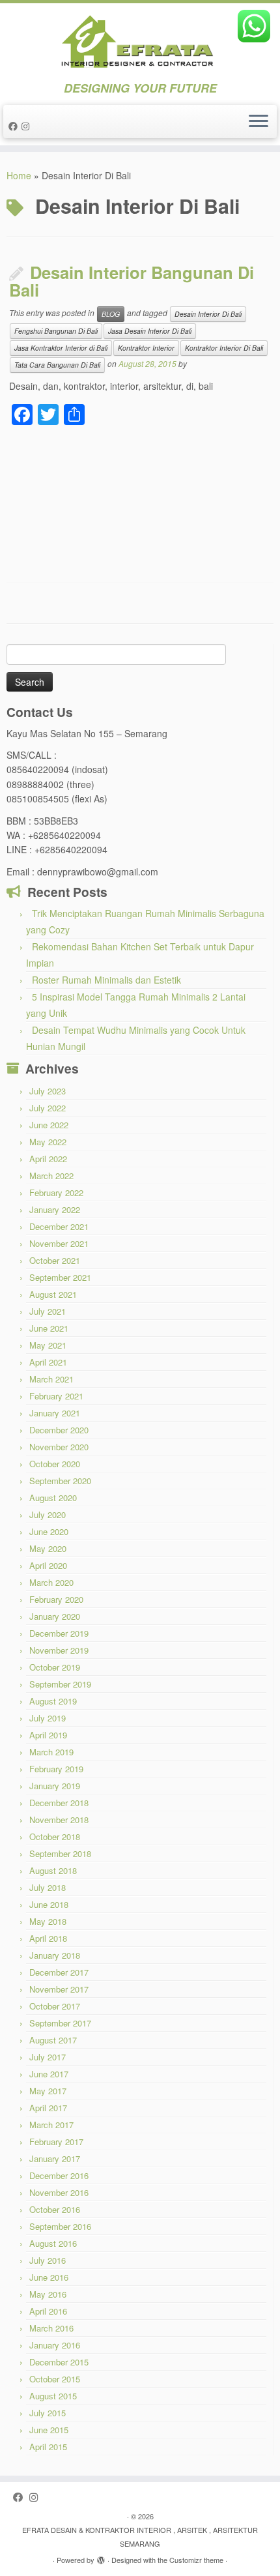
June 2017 (49, 2074)
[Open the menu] (259, 122)
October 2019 (55, 1667)
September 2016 (60, 2226)
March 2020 (51, 1582)
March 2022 (51, 1176)
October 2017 (55, 2006)
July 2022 (48, 1108)
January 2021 (55, 1413)
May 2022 (48, 1142)
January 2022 (55, 1209)
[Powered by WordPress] (101, 2557)
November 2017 (59, 1989)
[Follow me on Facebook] (15, 126)
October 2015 (55, 2379)
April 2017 (48, 2108)
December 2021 (59, 1226)
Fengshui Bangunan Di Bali (56, 331)
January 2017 (55, 2159)
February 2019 (56, 1769)
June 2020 (49, 1531)
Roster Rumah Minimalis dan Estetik (106, 980)
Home (19, 175)
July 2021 (48, 1311)
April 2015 (48, 2447)
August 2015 (53, 2396)
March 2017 (51, 2125)
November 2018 (59, 1820)
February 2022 (56, 1193)
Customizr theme (196, 2560)
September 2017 (60, 2023)
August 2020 (53, 1498)
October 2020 (55, 1464)
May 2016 (48, 2294)
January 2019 (55, 1786)
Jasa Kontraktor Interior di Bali (61, 348)
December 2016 (59, 2175)
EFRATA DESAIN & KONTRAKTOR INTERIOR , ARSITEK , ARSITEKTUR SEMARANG (140, 2537)
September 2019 (60, 1684)
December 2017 (59, 1972)
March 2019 (51, 1752)
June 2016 (49, 2277)
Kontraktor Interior (146, 348)
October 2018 (55, 1837)
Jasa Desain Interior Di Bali (150, 331)
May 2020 (48, 1548)
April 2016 (48, 2311)
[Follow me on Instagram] (27, 126)
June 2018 (49, 1904)
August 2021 (53, 1294)
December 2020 (59, 1430)
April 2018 (48, 1938)
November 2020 (59, 1447)
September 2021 (60, 1277)
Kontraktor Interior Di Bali (224, 348)
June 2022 (49, 1125)
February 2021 (56, 1396)
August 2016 (53, 2243)
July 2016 (48, 2260)
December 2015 (59, 2362)
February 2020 (56, 1599)
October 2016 (55, 2209)
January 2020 (55, 1616)
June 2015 (49, 2430)
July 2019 (48, 1718)
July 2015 (48, 2413)
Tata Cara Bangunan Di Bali (57, 365)
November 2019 (59, 1650)
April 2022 (48, 1159)
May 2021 (48, 1345)
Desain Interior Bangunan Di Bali (132, 281)
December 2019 (59, 1633)
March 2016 (51, 2328)
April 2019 (48, 1735)
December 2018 (59, 1803)
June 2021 (49, 1328)
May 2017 (48, 2091)
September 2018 (60, 1853)
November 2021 (59, 1243)
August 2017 (53, 2040)
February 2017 (56, 2142)
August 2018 (53, 1870)
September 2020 (60, 1481)
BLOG (111, 314)
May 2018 (48, 1921)
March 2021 (51, 1379)
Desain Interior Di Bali (208, 314)
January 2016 (55, 2345)
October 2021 (55, 1260)
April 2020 (48, 1565)
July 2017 (48, 2057)
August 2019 (53, 1701)
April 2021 (48, 1362)
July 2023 (48, 1091)
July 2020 (48, 1515)
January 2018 (55, 1955)
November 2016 (59, 2192)
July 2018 (48, 1887)
